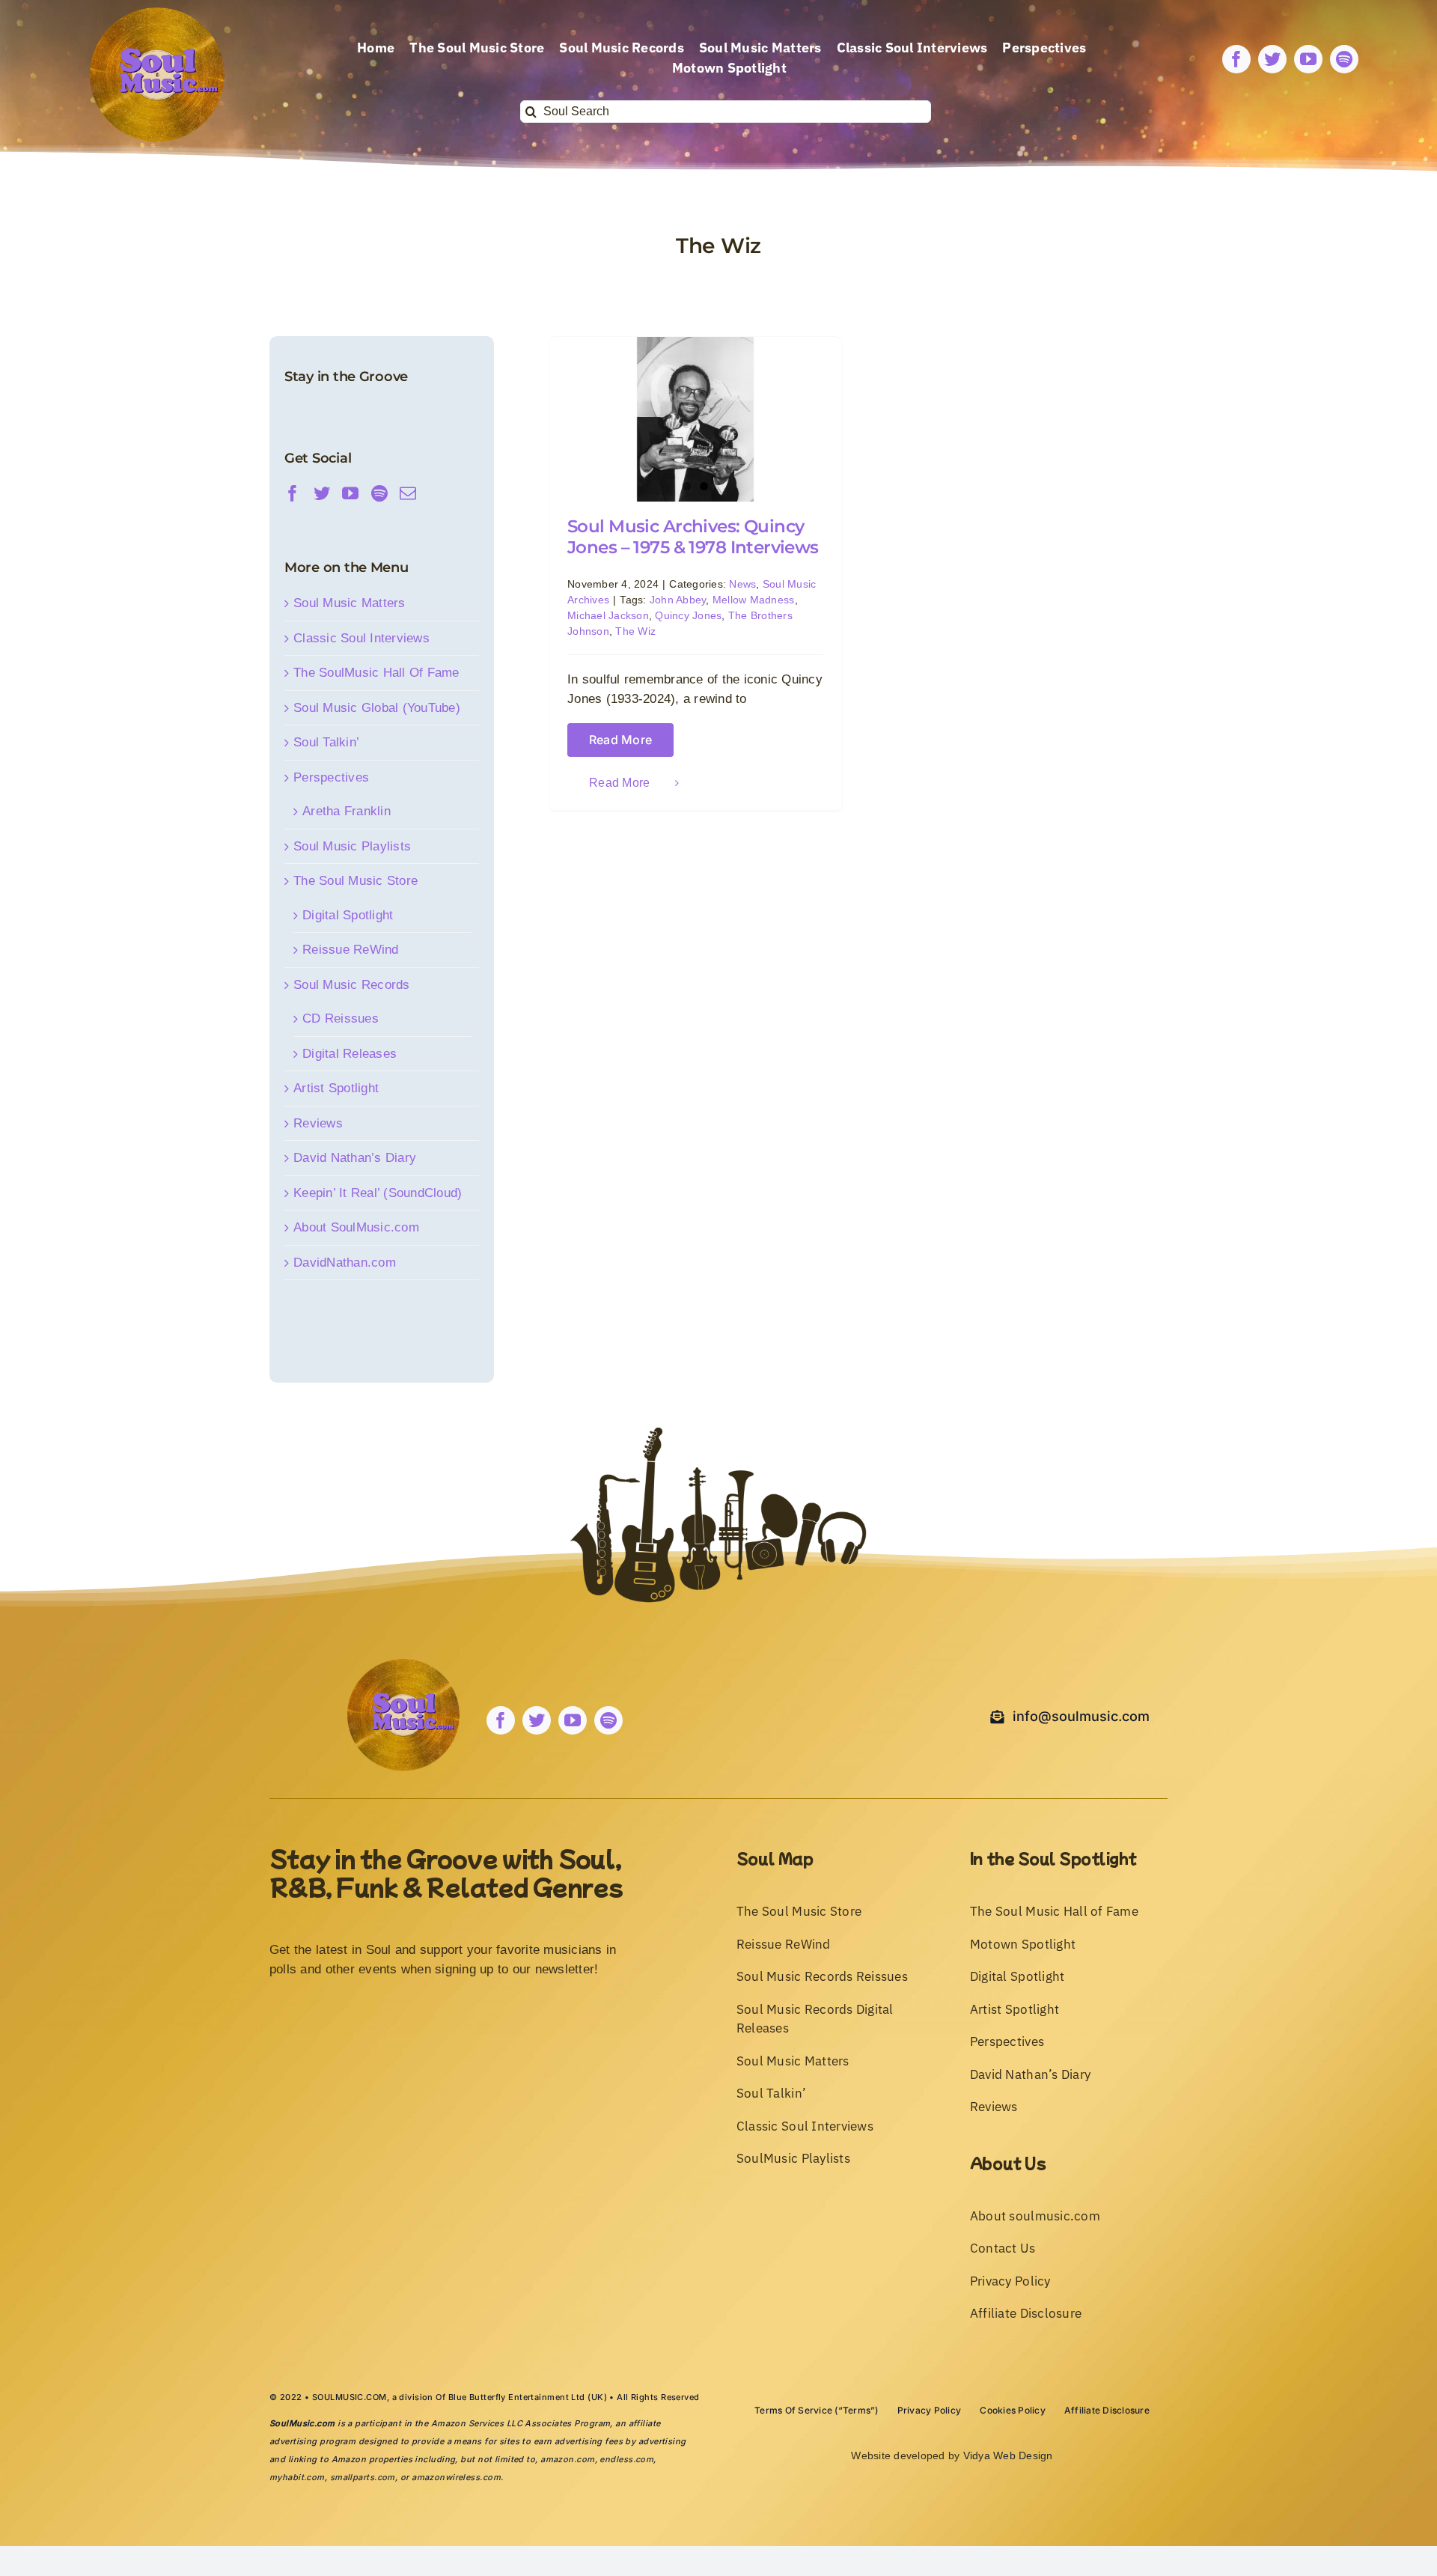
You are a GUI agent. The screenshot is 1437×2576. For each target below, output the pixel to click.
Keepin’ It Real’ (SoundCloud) (378, 1193)
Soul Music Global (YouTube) (377, 708)
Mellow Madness (754, 600)
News (742, 584)
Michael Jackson (608, 615)
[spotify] (1344, 59)
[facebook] (1236, 59)
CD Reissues (341, 1018)
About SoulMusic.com (356, 1227)
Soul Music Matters (350, 603)
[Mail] (408, 493)
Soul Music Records (352, 985)
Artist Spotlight (336, 1088)
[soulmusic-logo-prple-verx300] (157, 14)
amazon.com (567, 2459)
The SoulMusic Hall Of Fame (376, 673)
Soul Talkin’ (326, 742)
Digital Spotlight (348, 915)
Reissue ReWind (351, 950)
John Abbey (678, 600)
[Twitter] (322, 493)
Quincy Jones (688, 615)
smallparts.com (363, 2477)
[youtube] (1308, 59)
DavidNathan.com (345, 1263)
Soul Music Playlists (352, 846)
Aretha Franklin (347, 811)
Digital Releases (350, 1054)
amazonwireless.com (456, 2477)
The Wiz (635, 631)
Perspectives (331, 777)
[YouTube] (350, 493)
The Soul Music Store (356, 881)
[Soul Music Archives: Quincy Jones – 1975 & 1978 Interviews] (695, 419)
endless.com (626, 2459)
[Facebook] (293, 493)
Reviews (318, 1123)
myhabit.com (297, 2477)
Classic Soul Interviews (361, 638)
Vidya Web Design (1008, 2455)
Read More (620, 740)
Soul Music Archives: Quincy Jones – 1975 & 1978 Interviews (693, 537)
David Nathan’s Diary (355, 1158)
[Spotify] (379, 493)
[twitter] (1272, 59)
